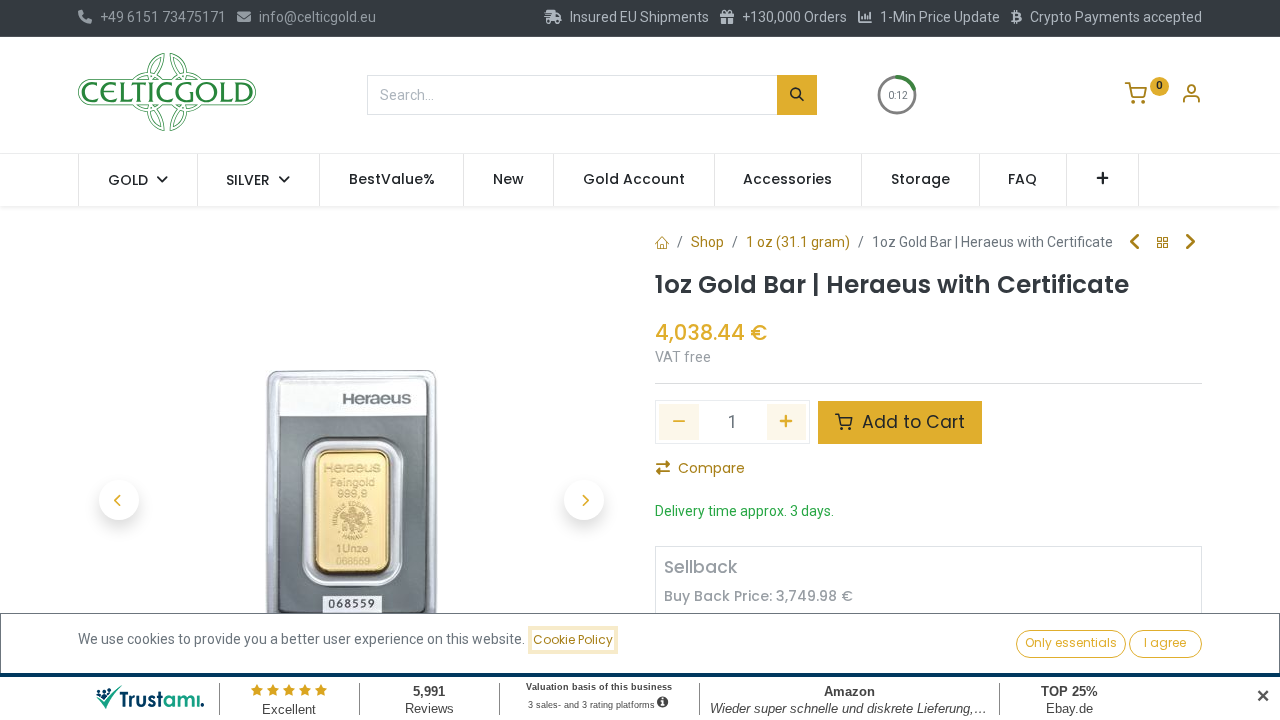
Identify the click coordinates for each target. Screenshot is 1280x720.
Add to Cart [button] (911, 422)
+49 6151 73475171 (163, 17)
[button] (1102, 180)
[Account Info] (1191, 96)
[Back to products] (1163, 243)
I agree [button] (1165, 642)
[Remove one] (679, 422)
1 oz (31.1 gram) (798, 242)
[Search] (797, 95)
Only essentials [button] (1071, 642)
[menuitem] (392, 180)
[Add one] (787, 422)
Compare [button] (711, 468)
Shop (707, 242)
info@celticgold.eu (317, 17)
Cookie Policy (573, 639)
